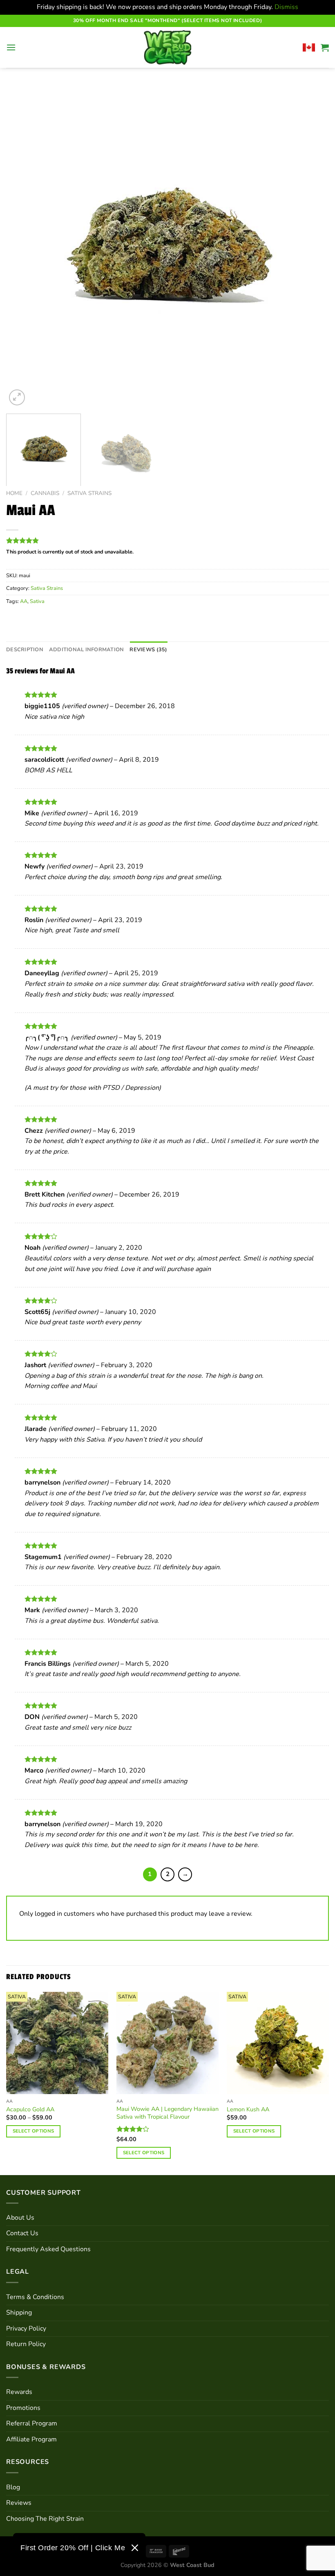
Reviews (19, 2503)
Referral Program (32, 2423)
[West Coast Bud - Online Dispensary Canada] (167, 47)
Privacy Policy (26, 2329)
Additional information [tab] (87, 650)
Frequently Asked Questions (48, 2249)
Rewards (19, 2392)
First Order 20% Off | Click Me (73, 2548)
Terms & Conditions (35, 2297)
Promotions (23, 2408)
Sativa (37, 601)
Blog (13, 2487)
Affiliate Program (31, 2439)
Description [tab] (25, 650)
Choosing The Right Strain (45, 2519)
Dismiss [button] (286, 7)
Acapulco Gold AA (30, 2109)
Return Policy (26, 2344)
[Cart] (325, 47)
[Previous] (23, 246)
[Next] (312, 246)
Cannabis (45, 493)
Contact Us (22, 2233)
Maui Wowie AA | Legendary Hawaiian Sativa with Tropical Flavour (167, 2113)
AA (24, 601)
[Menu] (11, 47)
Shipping (19, 2313)
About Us (20, 2218)
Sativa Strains (89, 493)
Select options (33, 2131)
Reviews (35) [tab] (148, 650)
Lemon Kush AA (248, 2109)
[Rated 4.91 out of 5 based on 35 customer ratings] (167, 540)
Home (14, 493)
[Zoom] (17, 397)
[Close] (135, 2548)
